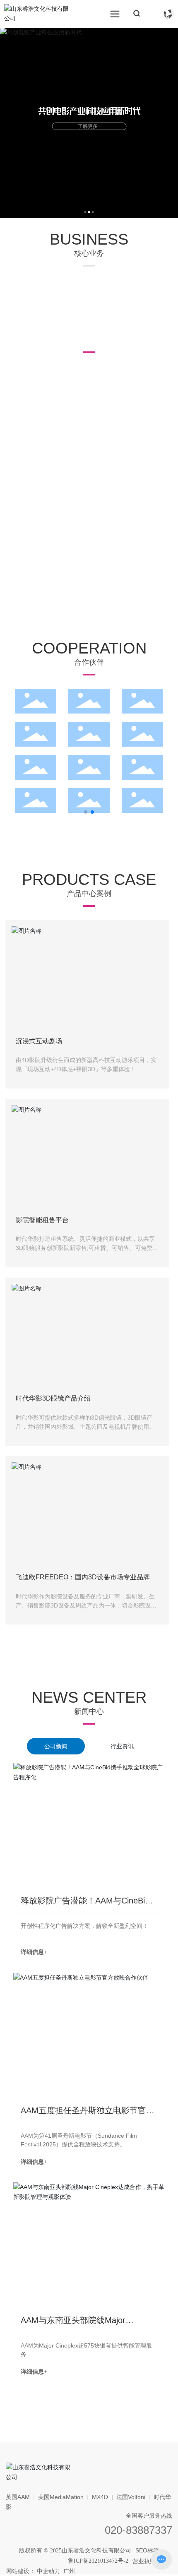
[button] (85, 212)
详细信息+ (34, 1952)
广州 (69, 2571)
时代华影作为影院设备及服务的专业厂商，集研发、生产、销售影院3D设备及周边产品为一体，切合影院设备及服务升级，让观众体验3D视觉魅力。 (86, 1606)
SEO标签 (147, 2550)
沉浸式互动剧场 (39, 1041)
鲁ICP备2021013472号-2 (98, 2561)
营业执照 (144, 2561)
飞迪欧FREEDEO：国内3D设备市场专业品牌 (83, 1577)
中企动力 (48, 2571)
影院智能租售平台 (42, 1220)
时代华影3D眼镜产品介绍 (53, 1398)
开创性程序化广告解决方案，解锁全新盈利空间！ (84, 1926)
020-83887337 (138, 2530)
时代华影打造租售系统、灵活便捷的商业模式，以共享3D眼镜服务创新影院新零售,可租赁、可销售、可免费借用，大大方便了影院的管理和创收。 (87, 1248)
